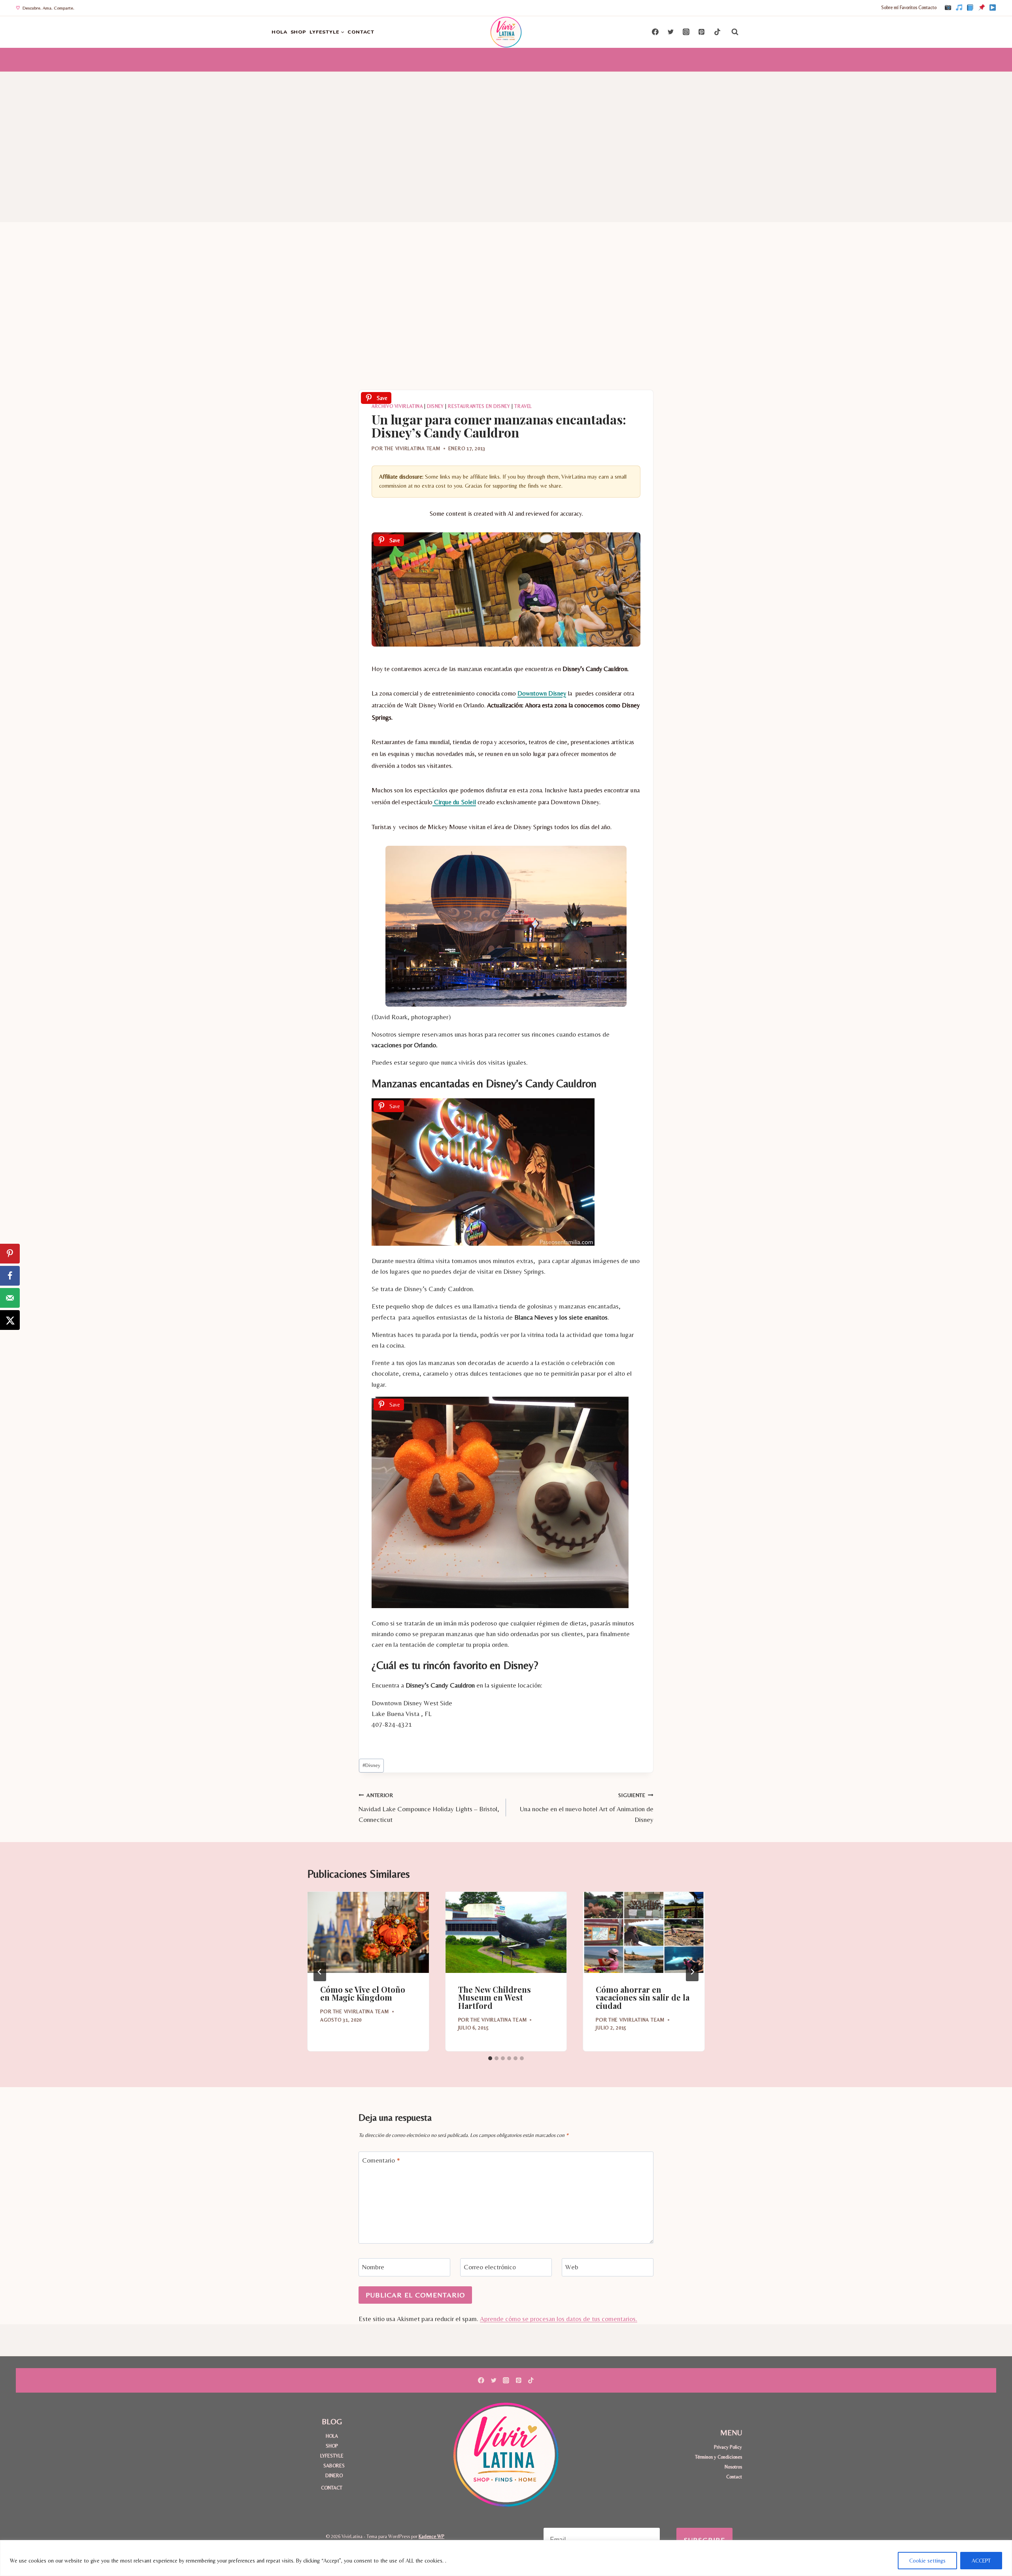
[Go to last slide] (320, 1972)
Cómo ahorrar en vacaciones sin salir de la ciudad (643, 1998)
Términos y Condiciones (718, 2457)
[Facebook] (970, 8)
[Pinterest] (982, 8)
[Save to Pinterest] (10, 1254)
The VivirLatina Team (412, 448)
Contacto (927, 8)
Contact (734, 2477)
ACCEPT (981, 2561)
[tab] (490, 2058)
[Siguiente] (692, 1972)
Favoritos (908, 8)
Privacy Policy (728, 2447)
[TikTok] (959, 8)
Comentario (381, 2160)
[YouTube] (993, 8)
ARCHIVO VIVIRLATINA (397, 406)
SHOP (299, 32)
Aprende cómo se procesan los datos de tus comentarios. (559, 2319)
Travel (523, 406)
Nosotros (733, 2467)
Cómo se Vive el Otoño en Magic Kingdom (363, 1993)
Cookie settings (927, 2561)
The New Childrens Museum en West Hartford (495, 1998)
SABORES (334, 2466)
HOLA (279, 32)
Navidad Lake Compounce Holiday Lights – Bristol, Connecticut (429, 1808)
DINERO (334, 2475)
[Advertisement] (506, 131)
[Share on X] (10, 1320)
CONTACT (361, 32)
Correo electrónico (490, 2267)
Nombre (373, 2267)
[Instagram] (948, 8)
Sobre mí (890, 8)
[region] (506, 2558)
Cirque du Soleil (454, 802)
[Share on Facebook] (10, 1276)
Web (572, 2267)
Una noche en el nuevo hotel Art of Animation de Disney (587, 1808)
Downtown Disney (542, 693)
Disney (435, 406)
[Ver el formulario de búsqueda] (735, 32)
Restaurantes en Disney (479, 406)
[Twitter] (671, 32)
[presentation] (368, 1932)
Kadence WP (431, 2536)
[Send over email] (10, 1298)
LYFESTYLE (332, 2456)
